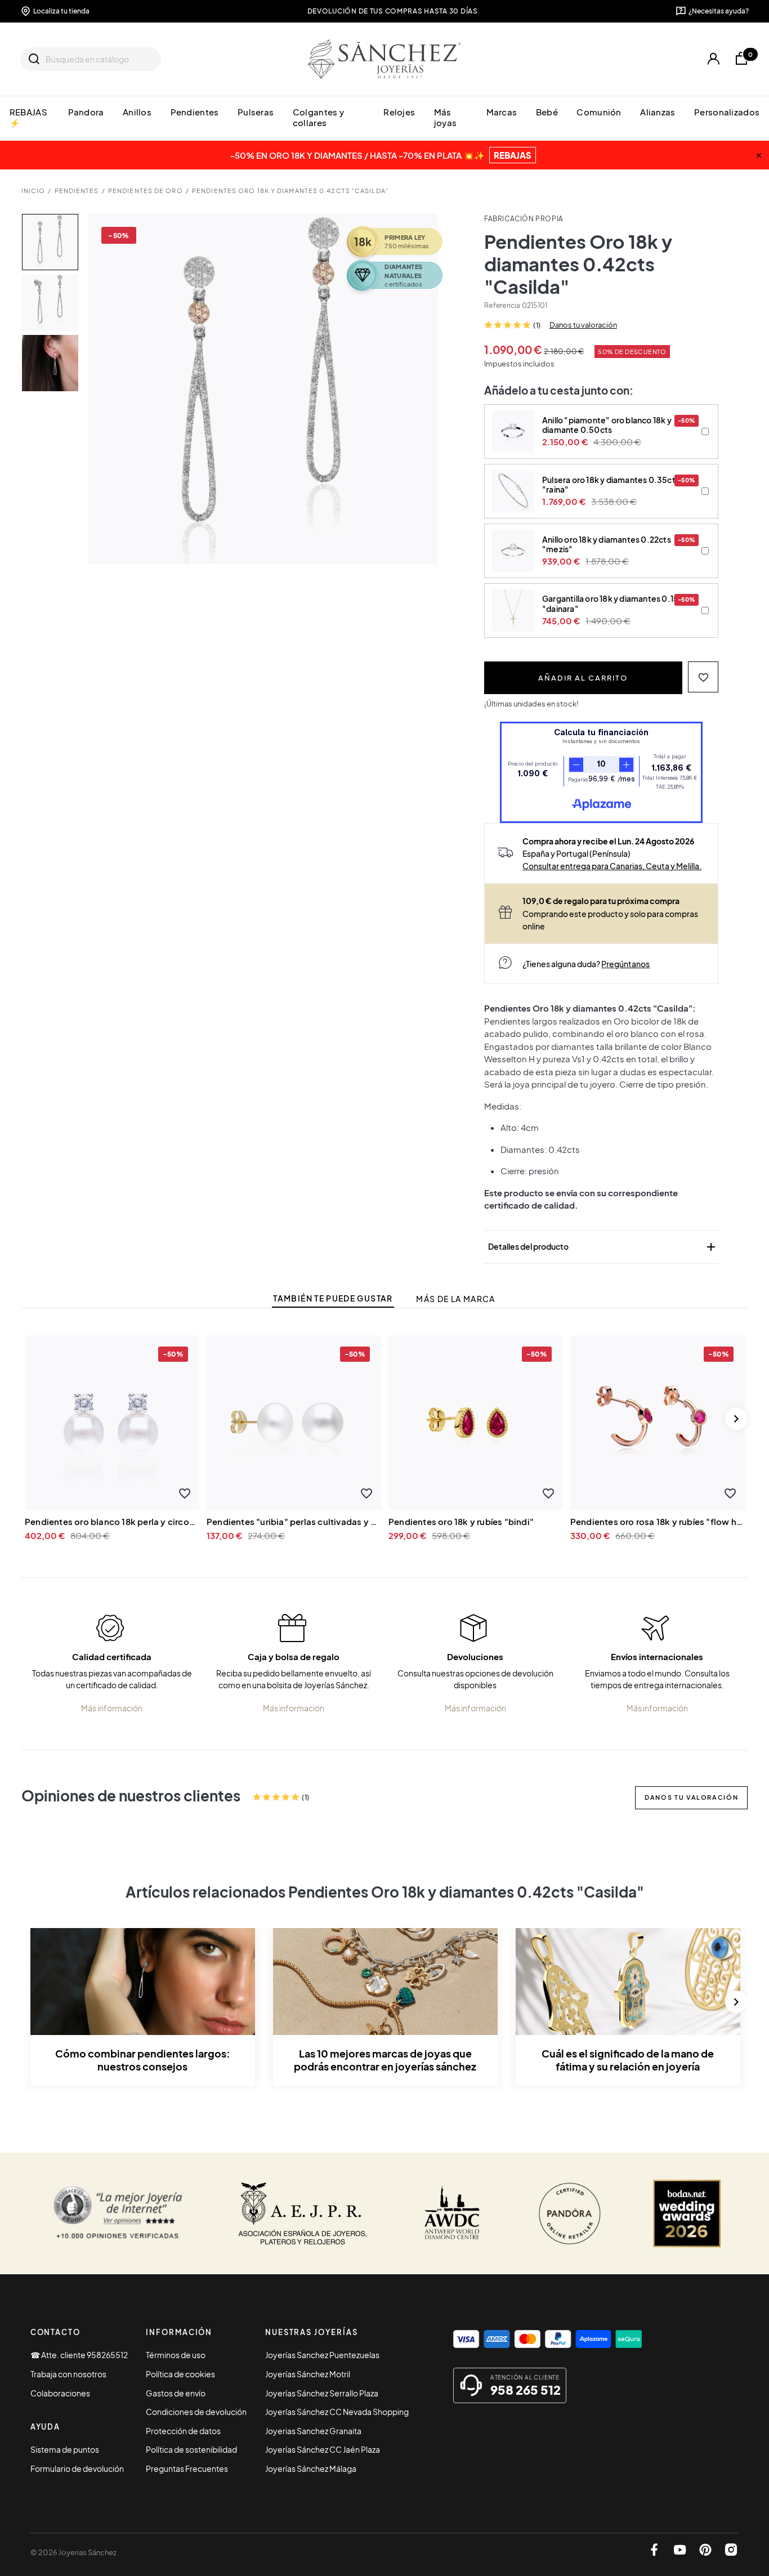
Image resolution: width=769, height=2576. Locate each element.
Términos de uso (176, 2355)
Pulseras (256, 112)
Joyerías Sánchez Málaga (311, 2468)
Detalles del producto (603, 1247)
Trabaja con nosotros (68, 2374)
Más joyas (445, 117)
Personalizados (727, 112)
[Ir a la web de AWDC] (452, 2213)
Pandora (86, 112)
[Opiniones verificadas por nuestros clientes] (118, 2213)
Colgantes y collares (318, 117)
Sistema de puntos (65, 2449)
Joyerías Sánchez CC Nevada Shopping (337, 2412)
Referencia (502, 305)
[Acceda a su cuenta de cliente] (714, 59)
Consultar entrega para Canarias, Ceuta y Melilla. (612, 866)
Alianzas (658, 112)
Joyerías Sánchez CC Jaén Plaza (323, 2449)
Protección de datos (183, 2431)
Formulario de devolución (77, 2468)
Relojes (399, 112)
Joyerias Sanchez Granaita (313, 2431)
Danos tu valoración (583, 325)
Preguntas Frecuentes (187, 2468)
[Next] (736, 1419)
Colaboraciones (60, 2393)
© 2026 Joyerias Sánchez (73, 2552)
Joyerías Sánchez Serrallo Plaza (322, 2393)
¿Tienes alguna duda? (586, 964)
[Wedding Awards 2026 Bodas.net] (687, 2213)
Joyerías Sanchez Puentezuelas (322, 2355)
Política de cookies (180, 2374)
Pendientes (195, 112)
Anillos (137, 112)
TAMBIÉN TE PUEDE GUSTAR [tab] (333, 1298)
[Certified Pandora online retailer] (570, 2213)
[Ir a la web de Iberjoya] (303, 2213)
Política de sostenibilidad (191, 2449)
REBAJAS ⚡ (28, 117)
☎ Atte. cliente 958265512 (79, 2355)
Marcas (502, 112)
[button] (703, 677)
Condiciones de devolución (196, 2412)
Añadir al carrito (583, 677)
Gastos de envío (176, 2393)
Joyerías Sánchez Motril (308, 2374)
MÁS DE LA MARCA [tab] (455, 1299)
